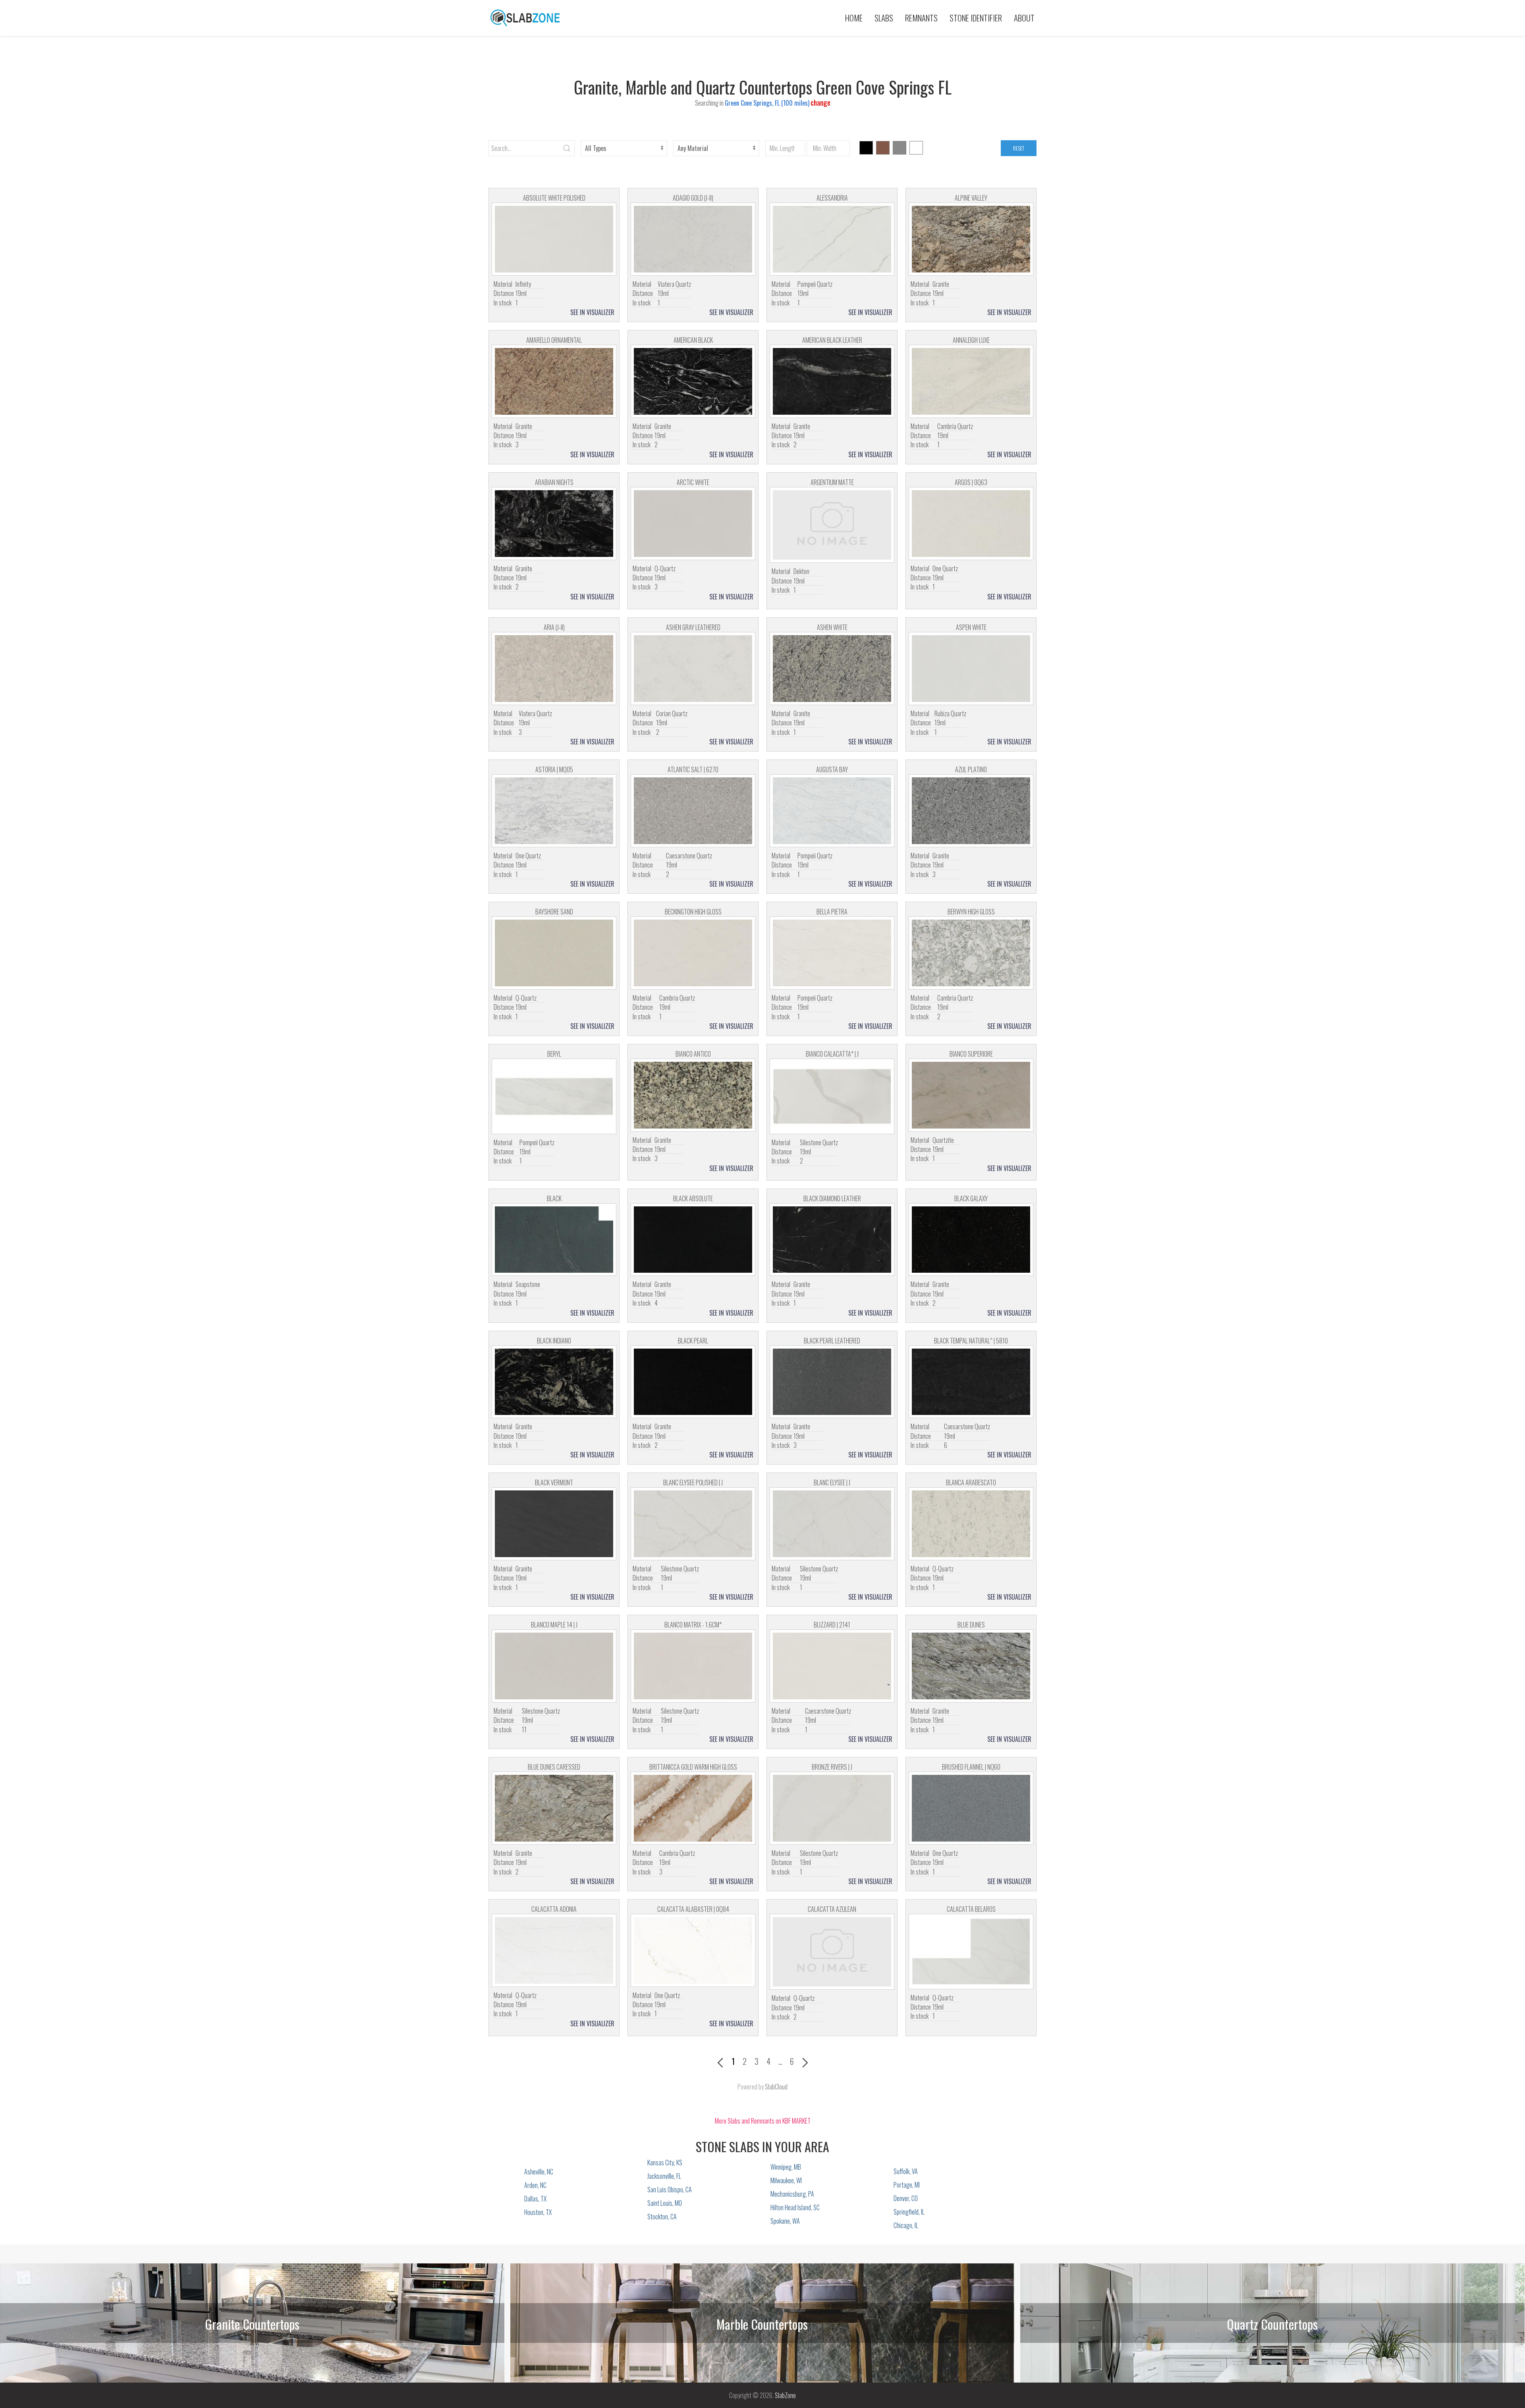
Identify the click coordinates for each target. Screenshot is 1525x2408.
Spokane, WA (785, 2221)
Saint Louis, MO (665, 2203)
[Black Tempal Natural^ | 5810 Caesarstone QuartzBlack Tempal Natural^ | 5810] (971, 1382)
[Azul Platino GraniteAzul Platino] (971, 811)
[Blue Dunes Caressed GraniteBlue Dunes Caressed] (554, 1808)
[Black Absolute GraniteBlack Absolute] (693, 1240)
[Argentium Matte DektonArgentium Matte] (832, 525)
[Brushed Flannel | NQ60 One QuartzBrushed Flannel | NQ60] (971, 1808)
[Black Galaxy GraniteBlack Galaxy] (971, 1240)
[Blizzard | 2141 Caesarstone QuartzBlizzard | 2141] (832, 1666)
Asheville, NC (539, 2172)
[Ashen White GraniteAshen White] (832, 669)
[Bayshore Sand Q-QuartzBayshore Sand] (554, 953)
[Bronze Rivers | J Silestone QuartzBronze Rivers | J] (832, 1808)
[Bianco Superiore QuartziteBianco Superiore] (971, 1095)
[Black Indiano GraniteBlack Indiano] (554, 1382)
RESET (1019, 148)
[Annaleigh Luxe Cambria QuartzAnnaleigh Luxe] (971, 381)
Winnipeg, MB (786, 2167)
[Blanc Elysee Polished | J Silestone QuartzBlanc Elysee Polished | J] (693, 1524)
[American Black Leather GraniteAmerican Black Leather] (832, 381)
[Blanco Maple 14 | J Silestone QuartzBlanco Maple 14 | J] (554, 1666)
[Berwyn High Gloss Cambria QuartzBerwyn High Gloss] (971, 953)
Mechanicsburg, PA (792, 2194)
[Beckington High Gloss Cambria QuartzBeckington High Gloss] (693, 953)
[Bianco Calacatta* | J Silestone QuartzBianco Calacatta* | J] (832, 1096)
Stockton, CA (662, 2217)
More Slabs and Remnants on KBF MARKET (763, 2121)
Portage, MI (907, 2185)
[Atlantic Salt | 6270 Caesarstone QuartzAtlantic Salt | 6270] (693, 811)
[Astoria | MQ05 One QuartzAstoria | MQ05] (554, 811)
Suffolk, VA (906, 2171)
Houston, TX (538, 2212)
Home (854, 18)
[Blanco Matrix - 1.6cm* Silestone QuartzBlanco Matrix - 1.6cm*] (693, 1666)
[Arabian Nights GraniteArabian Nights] (554, 524)
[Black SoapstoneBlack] (554, 1240)
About (1024, 18)
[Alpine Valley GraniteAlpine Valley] (971, 239)
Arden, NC (535, 2185)
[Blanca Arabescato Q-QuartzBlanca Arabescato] (971, 1524)
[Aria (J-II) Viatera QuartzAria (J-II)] (554, 669)
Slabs (884, 18)
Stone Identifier (976, 18)
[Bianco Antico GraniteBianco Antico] (693, 1095)
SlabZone (785, 2395)
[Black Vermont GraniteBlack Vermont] (554, 1524)
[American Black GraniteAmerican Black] (693, 381)
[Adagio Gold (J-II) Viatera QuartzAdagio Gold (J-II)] (693, 239)
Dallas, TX (535, 2199)
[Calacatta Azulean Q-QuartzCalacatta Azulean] (832, 1952)
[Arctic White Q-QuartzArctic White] (693, 524)
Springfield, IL (909, 2212)
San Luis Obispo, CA (670, 2190)
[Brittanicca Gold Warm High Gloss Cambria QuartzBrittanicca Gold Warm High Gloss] (693, 1808)
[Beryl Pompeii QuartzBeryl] (554, 1096)
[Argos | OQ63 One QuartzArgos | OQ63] (971, 524)
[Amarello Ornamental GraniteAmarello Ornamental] (554, 381)
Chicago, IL (906, 2225)
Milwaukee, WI (786, 2180)
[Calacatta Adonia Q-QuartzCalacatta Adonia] (554, 1950)
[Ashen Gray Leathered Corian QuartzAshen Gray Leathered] (693, 669)
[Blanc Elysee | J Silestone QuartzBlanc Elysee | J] (832, 1524)
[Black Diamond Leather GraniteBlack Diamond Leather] (832, 1240)
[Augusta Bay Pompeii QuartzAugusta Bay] (832, 811)
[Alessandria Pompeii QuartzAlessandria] (832, 239)
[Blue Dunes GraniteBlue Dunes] (971, 1666)
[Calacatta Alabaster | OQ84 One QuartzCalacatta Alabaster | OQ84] (693, 1950)
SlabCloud (776, 2087)
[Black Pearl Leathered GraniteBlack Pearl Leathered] (832, 1382)
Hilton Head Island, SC (795, 2207)
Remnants (921, 18)
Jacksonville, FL (664, 2176)
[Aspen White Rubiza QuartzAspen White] (971, 669)
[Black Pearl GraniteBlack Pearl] (693, 1382)
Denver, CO (906, 2198)
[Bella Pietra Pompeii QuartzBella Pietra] (832, 953)
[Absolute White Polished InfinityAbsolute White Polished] (554, 239)
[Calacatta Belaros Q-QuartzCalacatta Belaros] (971, 1952)
